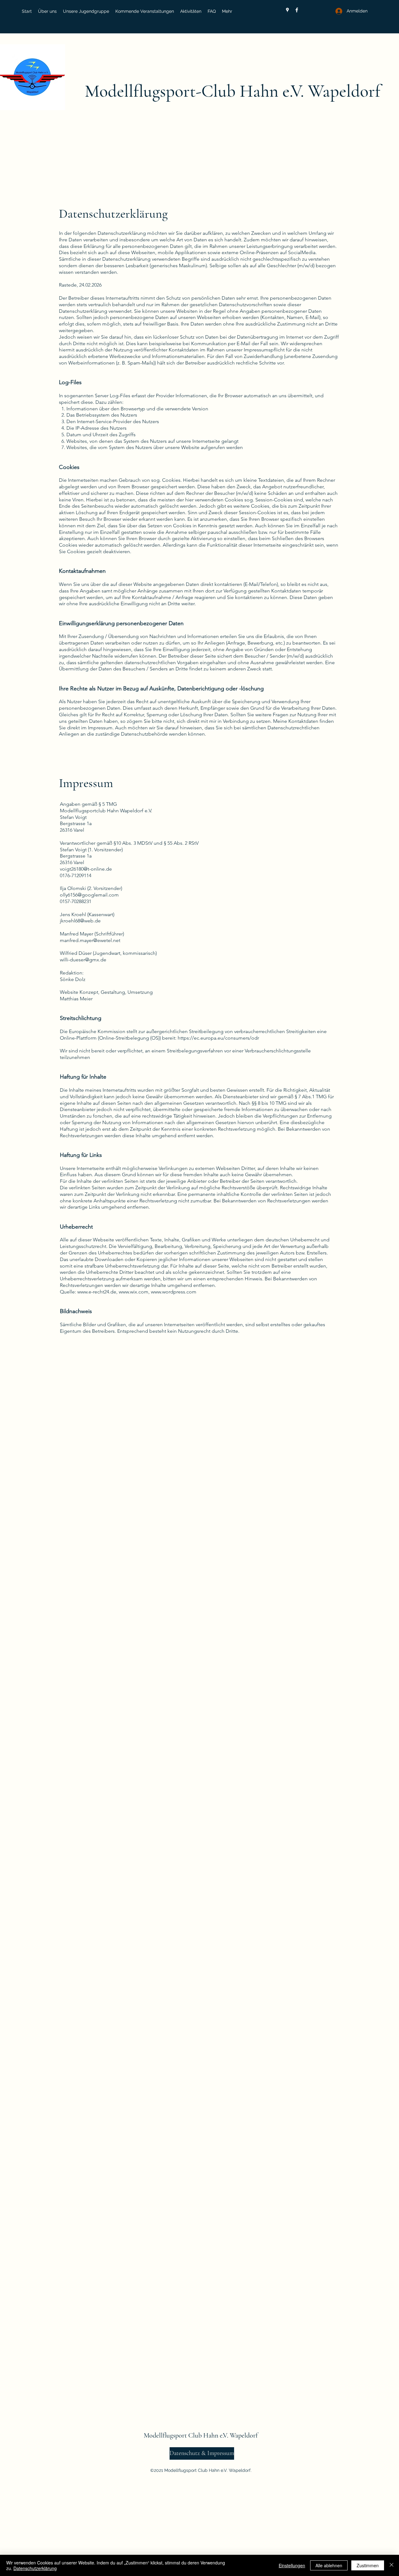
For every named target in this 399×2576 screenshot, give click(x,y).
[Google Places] (287, 10)
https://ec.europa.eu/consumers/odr (218, 1038)
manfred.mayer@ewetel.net (90, 940)
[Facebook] (297, 10)
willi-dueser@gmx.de (83, 960)
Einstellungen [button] (292, 2565)
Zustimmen (368, 2565)
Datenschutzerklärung (35, 2568)
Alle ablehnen (329, 2565)
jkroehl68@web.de (80, 921)
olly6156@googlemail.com (89, 895)
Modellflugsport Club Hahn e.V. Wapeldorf (201, 2435)
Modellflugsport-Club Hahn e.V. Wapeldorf (233, 91)
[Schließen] (392, 2565)
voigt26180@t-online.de (86, 869)
